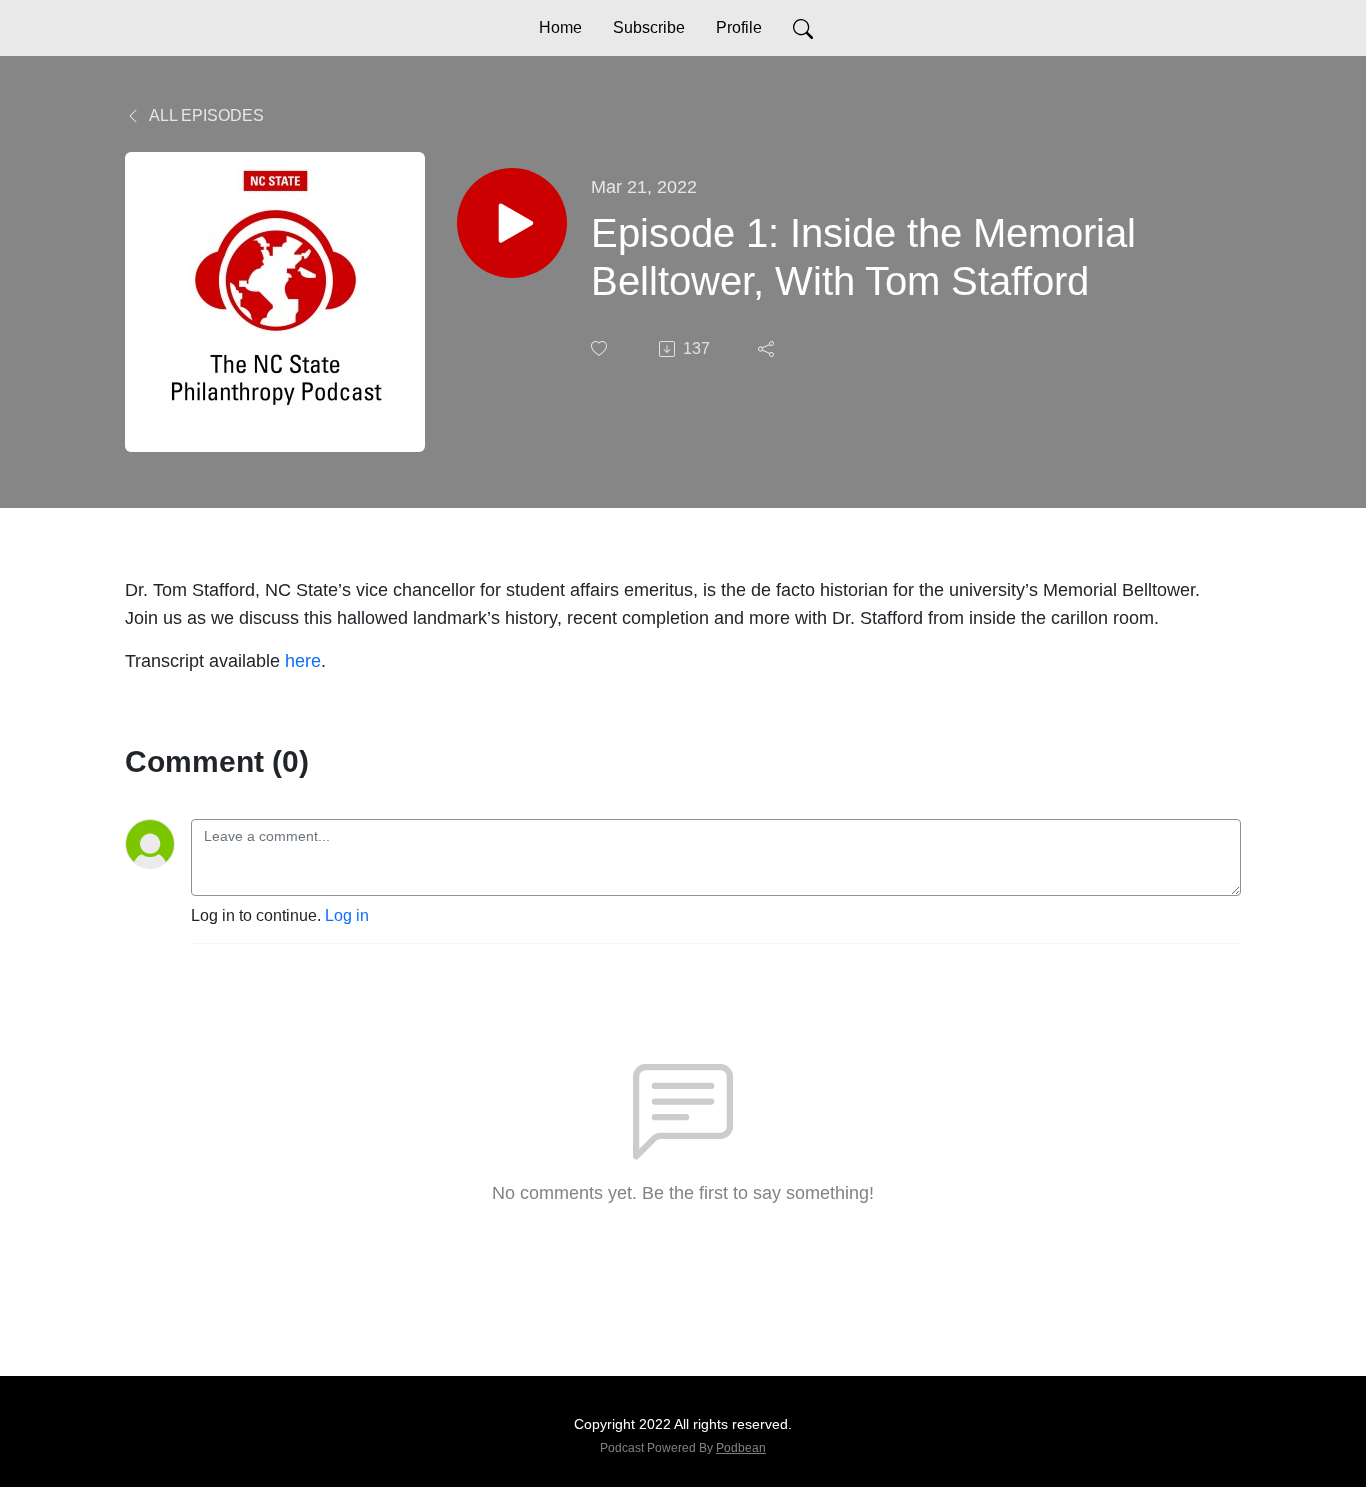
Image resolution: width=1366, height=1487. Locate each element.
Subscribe (649, 27)
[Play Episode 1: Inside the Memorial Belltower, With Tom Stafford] (512, 223)
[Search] (803, 28)
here (303, 660)
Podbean (741, 1448)
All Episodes (205, 115)
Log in (347, 915)
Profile (739, 27)
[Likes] (601, 348)
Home (560, 27)
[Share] (768, 349)
